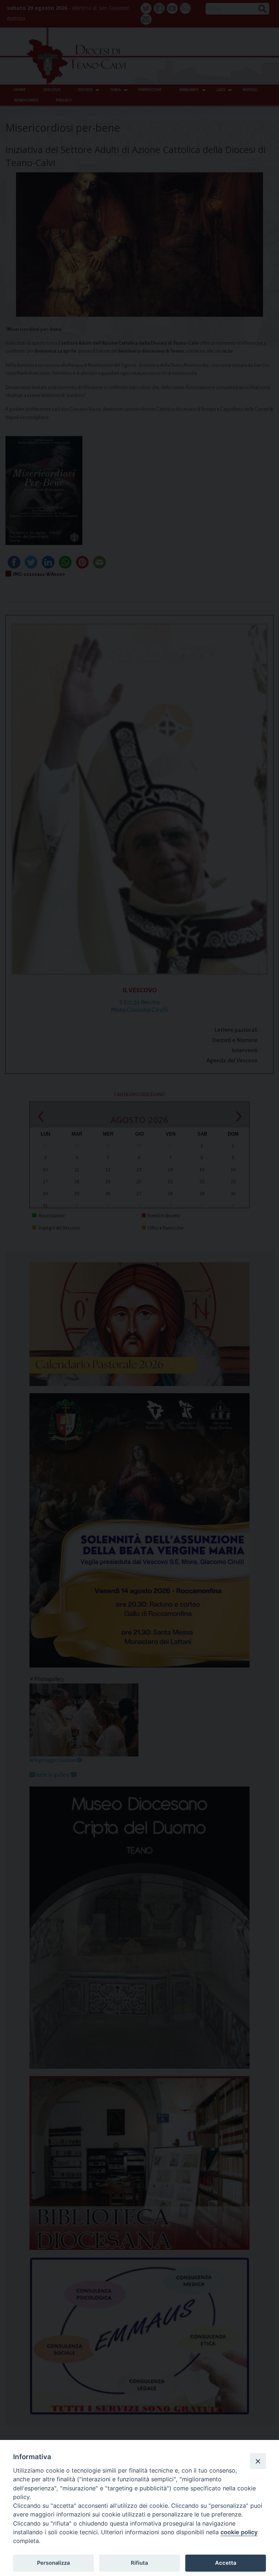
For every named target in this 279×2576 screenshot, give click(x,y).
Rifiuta (139, 2563)
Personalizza (53, 2563)
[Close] (258, 2461)
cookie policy (239, 2532)
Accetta (226, 2563)
